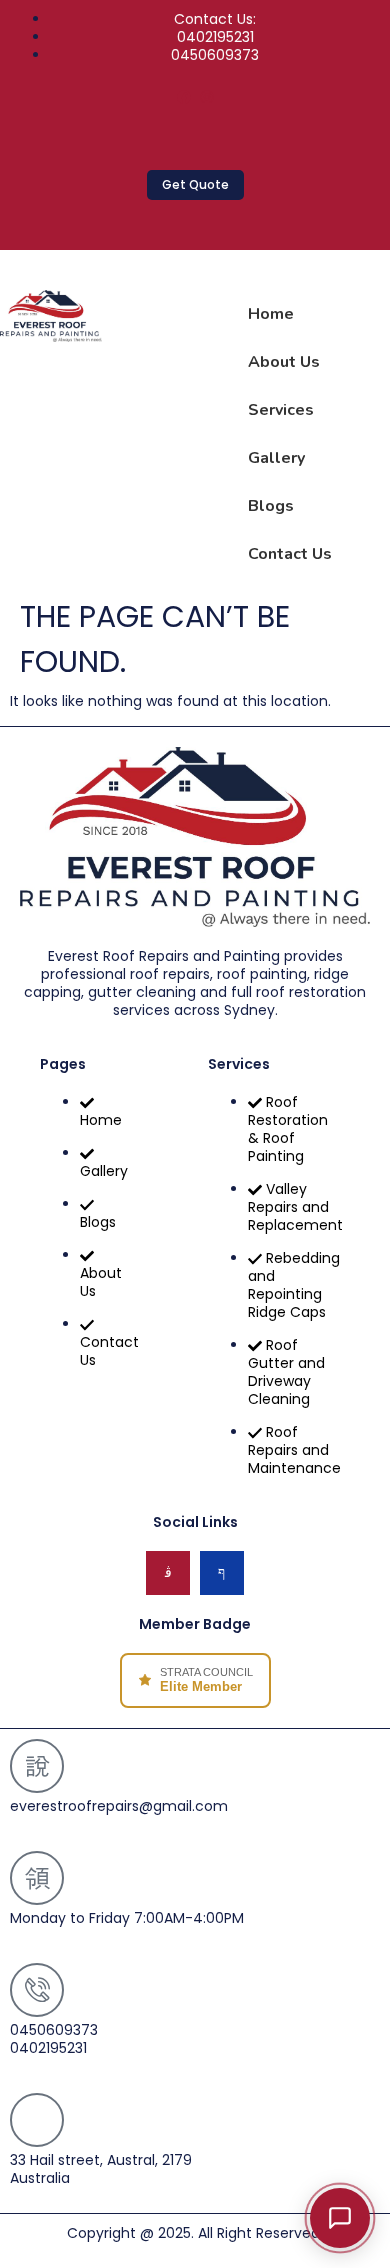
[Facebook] (184, 97)
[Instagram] (207, 97)
